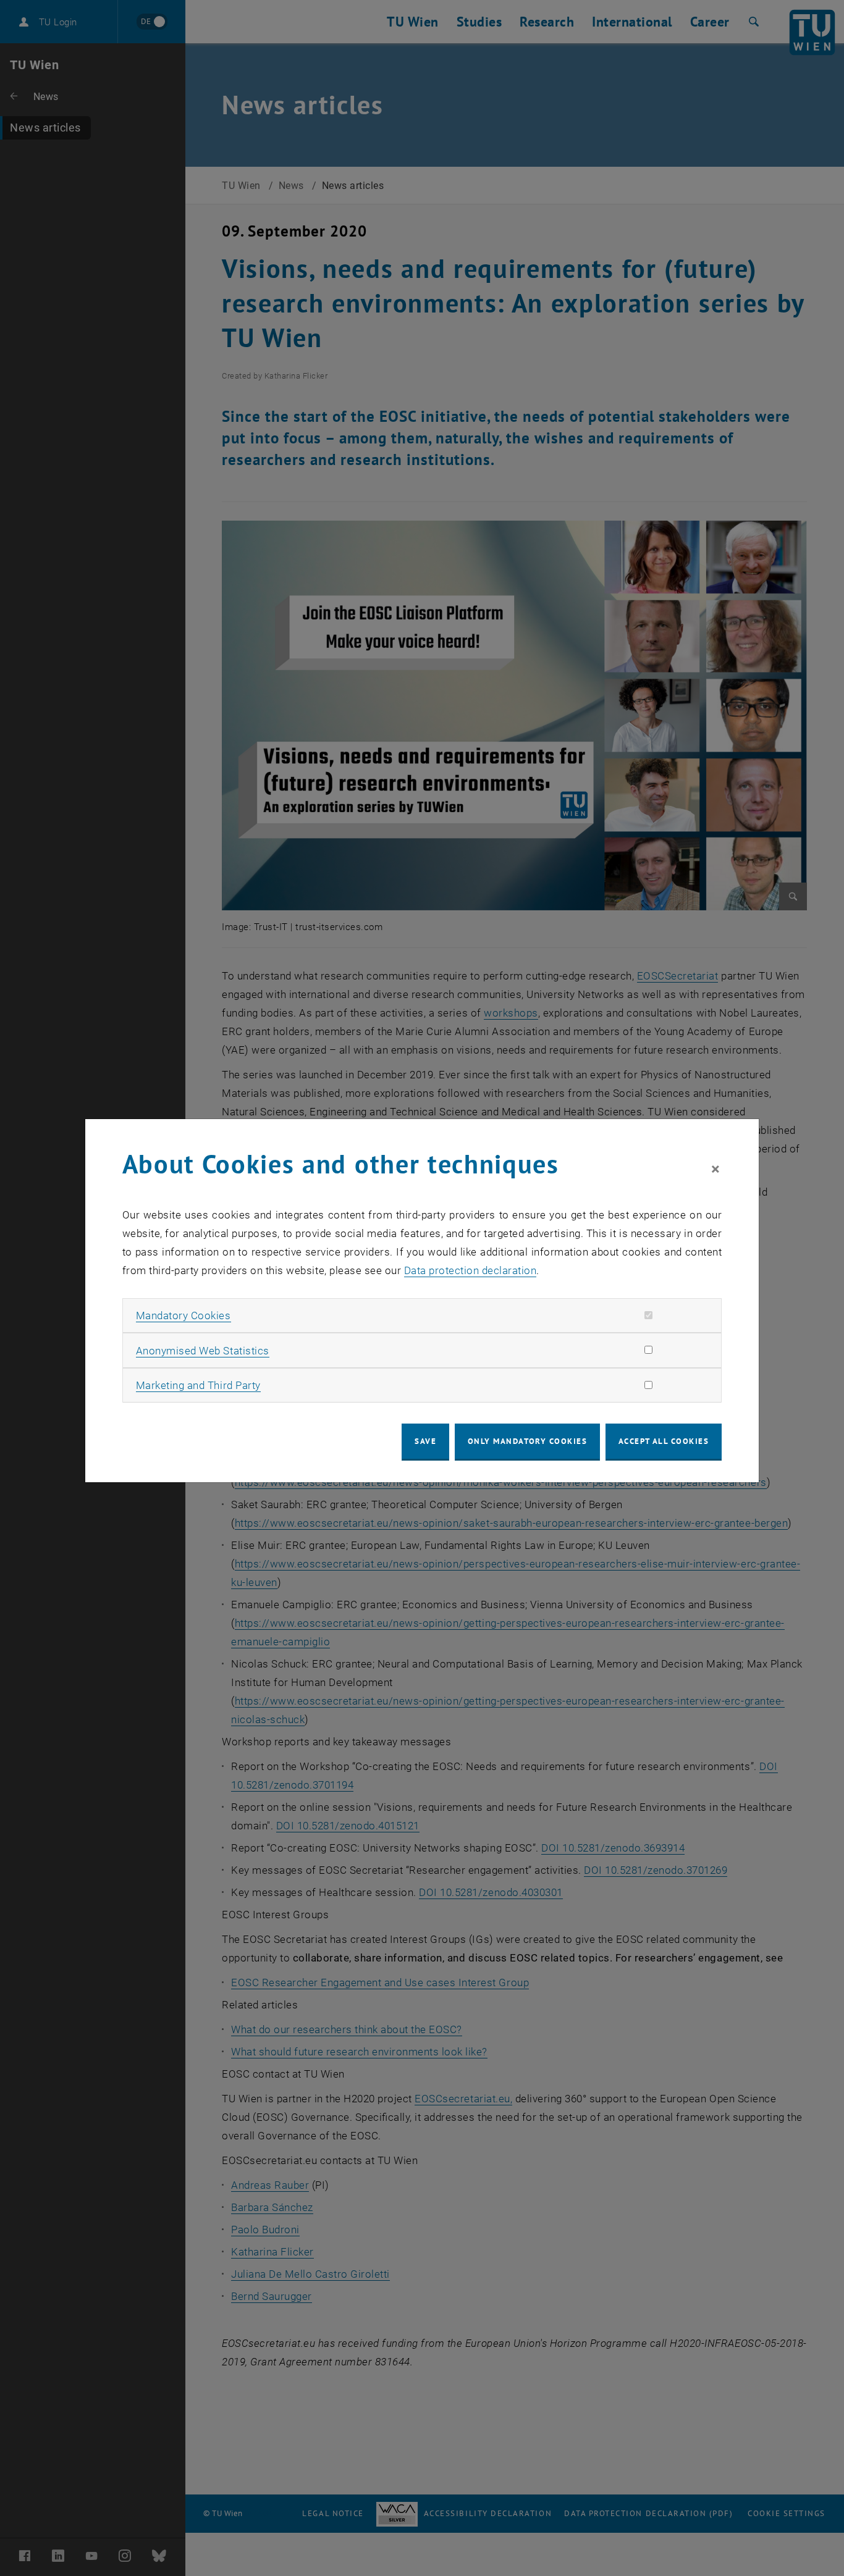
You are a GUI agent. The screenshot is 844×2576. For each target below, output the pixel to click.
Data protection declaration (471, 1270)
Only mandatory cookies (528, 1441)
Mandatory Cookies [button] (184, 1315)
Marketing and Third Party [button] (198, 1385)
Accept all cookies (664, 1441)
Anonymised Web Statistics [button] (203, 1351)
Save (425, 1441)
